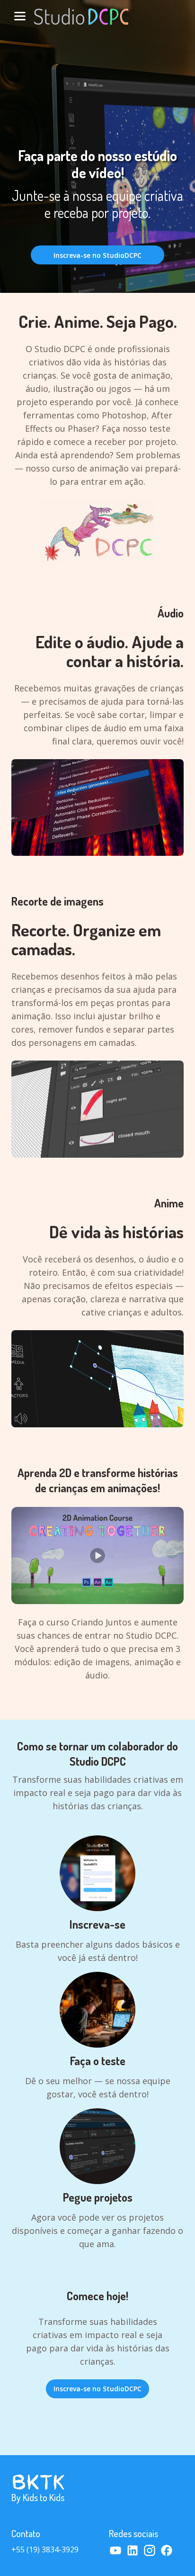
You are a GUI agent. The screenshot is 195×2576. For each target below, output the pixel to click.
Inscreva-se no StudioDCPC (97, 255)
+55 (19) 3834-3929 (45, 2549)
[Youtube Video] (97, 1556)
